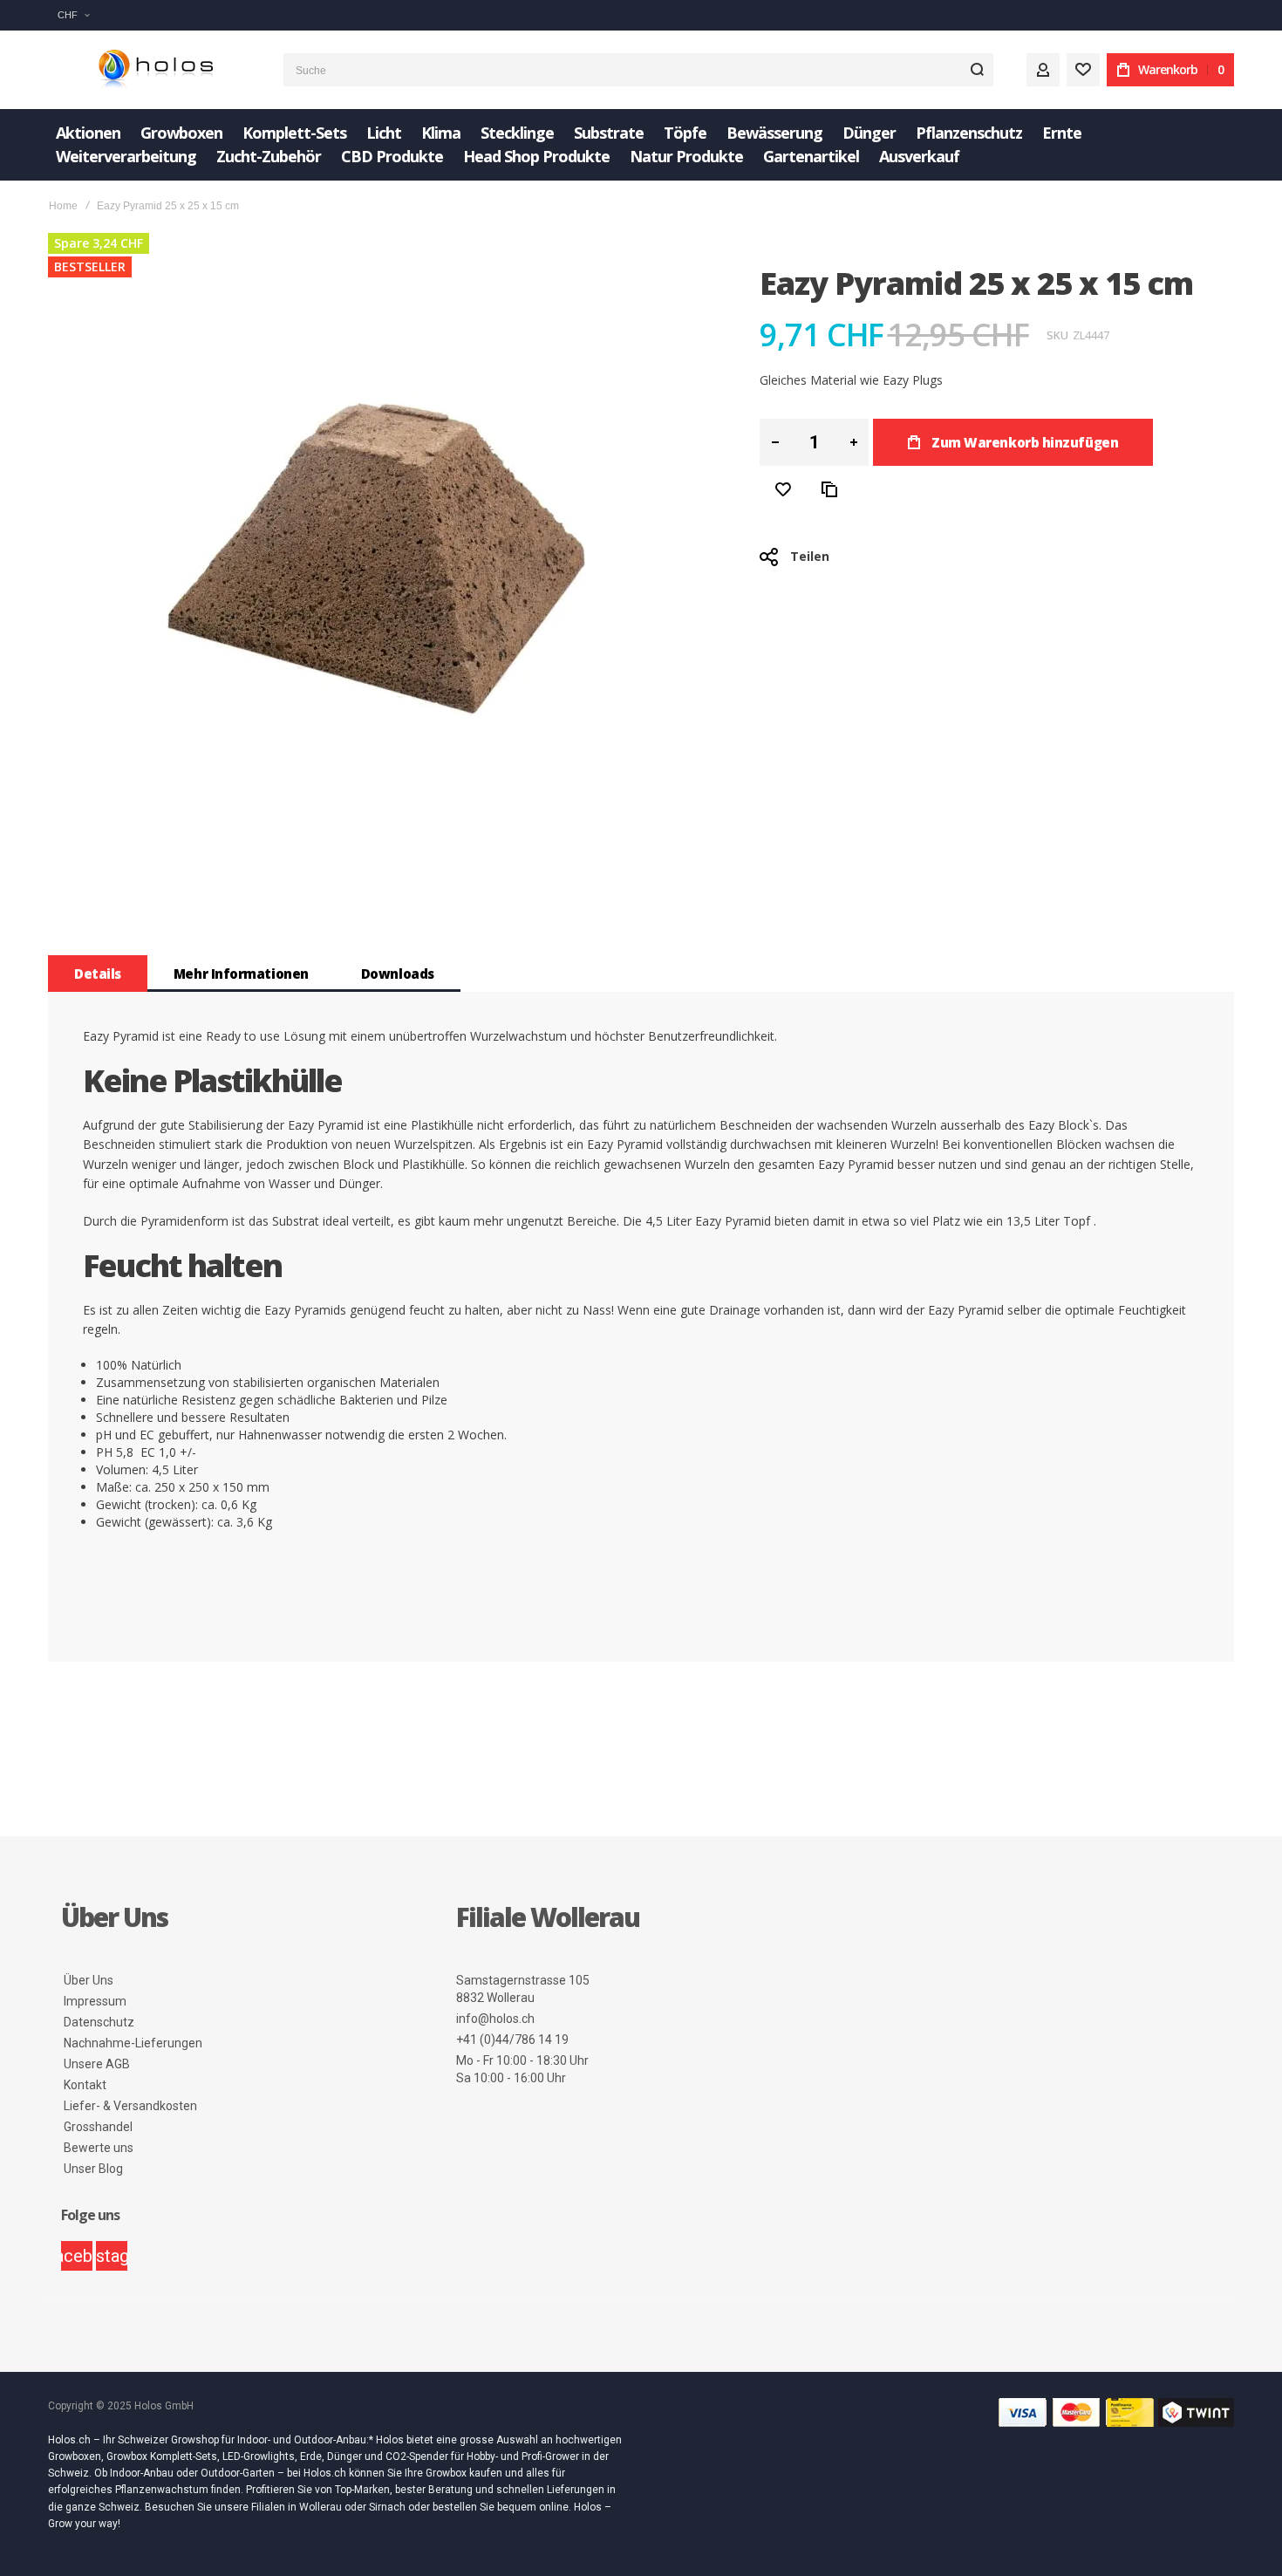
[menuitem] (88, 133)
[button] (73, 15)
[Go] (977, 70)
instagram (112, 2256)
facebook (77, 2256)
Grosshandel (98, 2127)
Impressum (95, 2001)
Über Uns (89, 1980)
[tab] (98, 974)
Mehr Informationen (241, 974)
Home (63, 206)
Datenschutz (99, 2022)
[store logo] (153, 70)
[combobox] (638, 70)
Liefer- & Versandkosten (130, 2106)
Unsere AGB (97, 2064)
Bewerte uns (99, 2148)
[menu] (641, 145)
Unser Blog (93, 2169)
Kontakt (85, 2085)
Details (98, 974)
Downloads (398, 974)
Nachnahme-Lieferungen (133, 2043)
